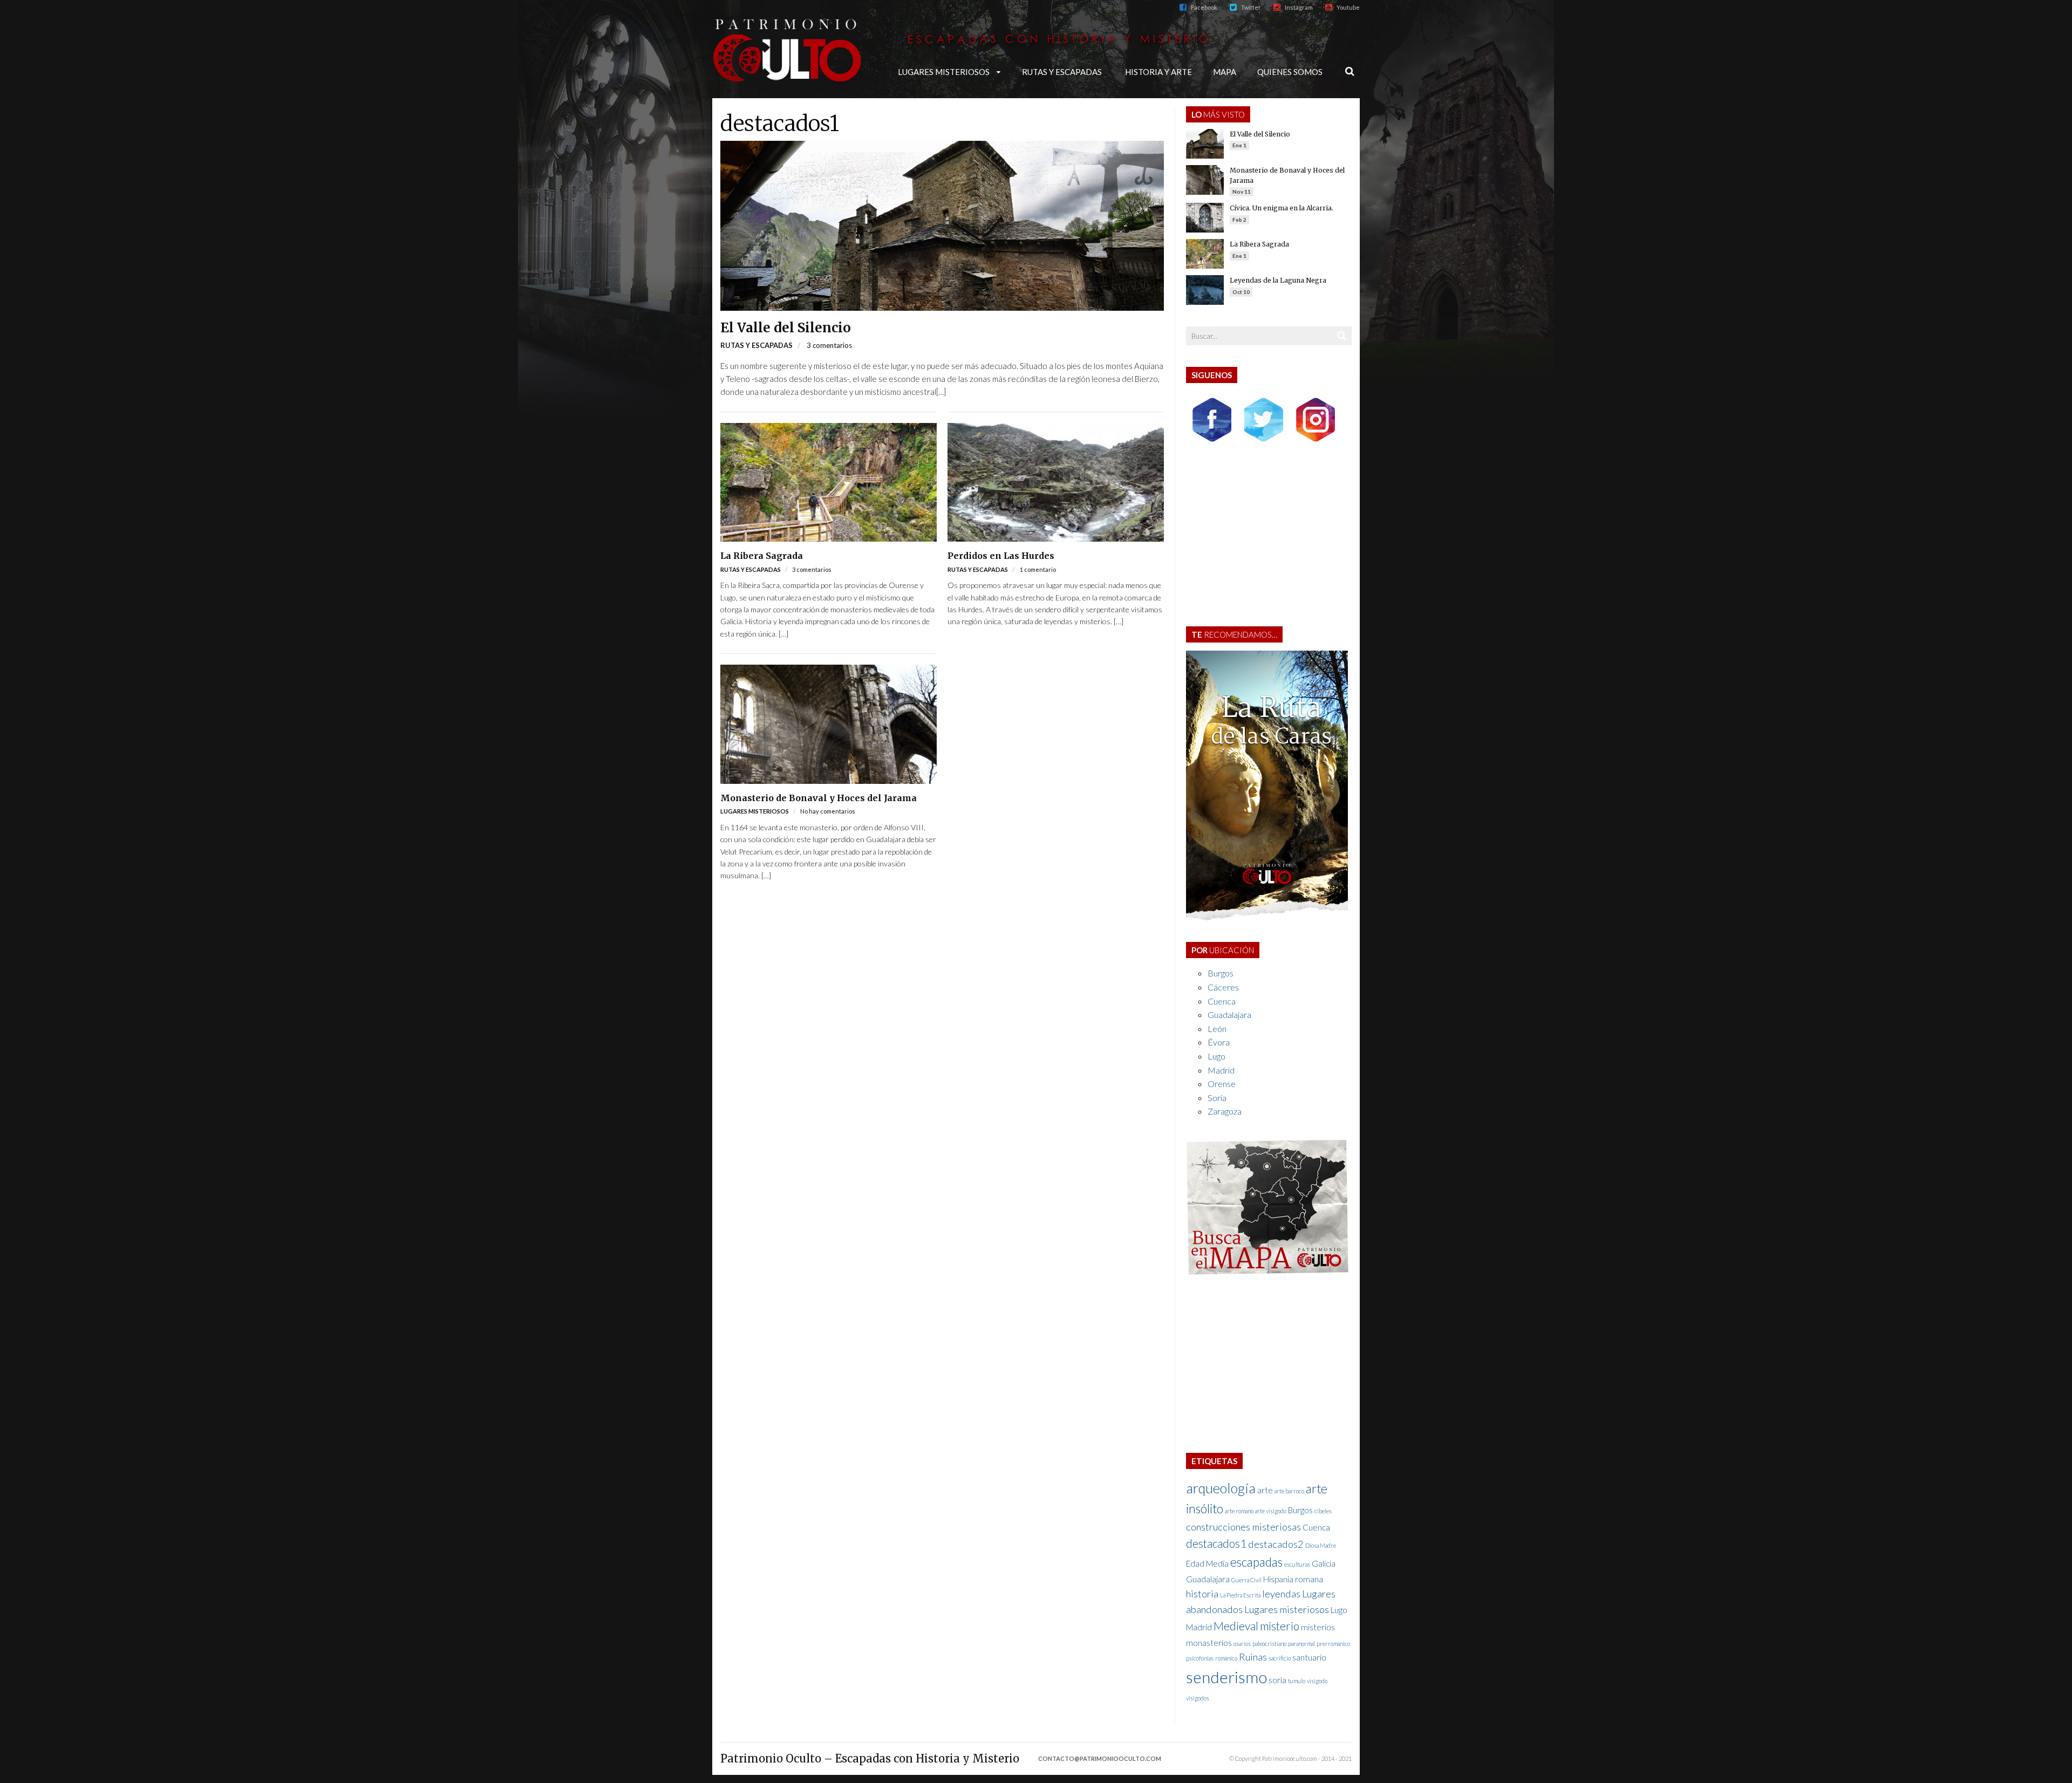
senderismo (1226, 1677)
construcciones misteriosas (1243, 1527)
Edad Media (1207, 1563)
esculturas (1297, 1564)
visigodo (1317, 1681)
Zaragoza (1225, 1111)
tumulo (1297, 1681)
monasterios (1209, 1643)
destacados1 (780, 124)
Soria (1217, 1098)
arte (1265, 1490)
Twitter (1251, 7)
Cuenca (1222, 1001)
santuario (1309, 1657)
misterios (1318, 1627)
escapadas (1256, 1562)
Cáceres (1223, 987)
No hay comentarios (828, 811)
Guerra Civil (1246, 1580)
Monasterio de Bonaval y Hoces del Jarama (819, 798)
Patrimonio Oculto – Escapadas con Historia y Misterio (870, 1758)
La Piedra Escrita (1240, 1595)
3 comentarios (829, 345)
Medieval (1236, 1626)
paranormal (1301, 1644)
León (1217, 1029)
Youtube (1348, 7)
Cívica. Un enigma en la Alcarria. (1282, 208)
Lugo (1216, 1056)
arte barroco (1289, 1491)
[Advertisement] (1269, 537)
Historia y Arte (1158, 72)
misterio (1280, 1626)
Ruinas (1253, 1657)
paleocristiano (1269, 1644)
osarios (1242, 1644)
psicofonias (1200, 1658)
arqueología (1221, 1488)
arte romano (1239, 1511)
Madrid (1221, 1070)
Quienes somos (1290, 72)
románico (1226, 1658)
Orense (1222, 1084)
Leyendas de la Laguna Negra (1278, 280)
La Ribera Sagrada (762, 556)
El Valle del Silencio (786, 328)
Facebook (1204, 7)
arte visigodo (1271, 1511)
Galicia (1324, 1563)
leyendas (1281, 1594)
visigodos (1198, 1698)
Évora (1219, 1042)
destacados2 (1276, 1544)
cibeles (1323, 1511)
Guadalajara (1229, 1015)
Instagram (1299, 7)
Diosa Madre (1321, 1545)
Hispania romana (1293, 1579)
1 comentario (1038, 569)
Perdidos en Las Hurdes (1001, 556)
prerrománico (1333, 1644)
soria (1277, 1680)
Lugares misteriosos (944, 72)
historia (1202, 1594)
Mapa (1225, 72)
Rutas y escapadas (1062, 72)
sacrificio (1280, 1658)
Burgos (1221, 973)
